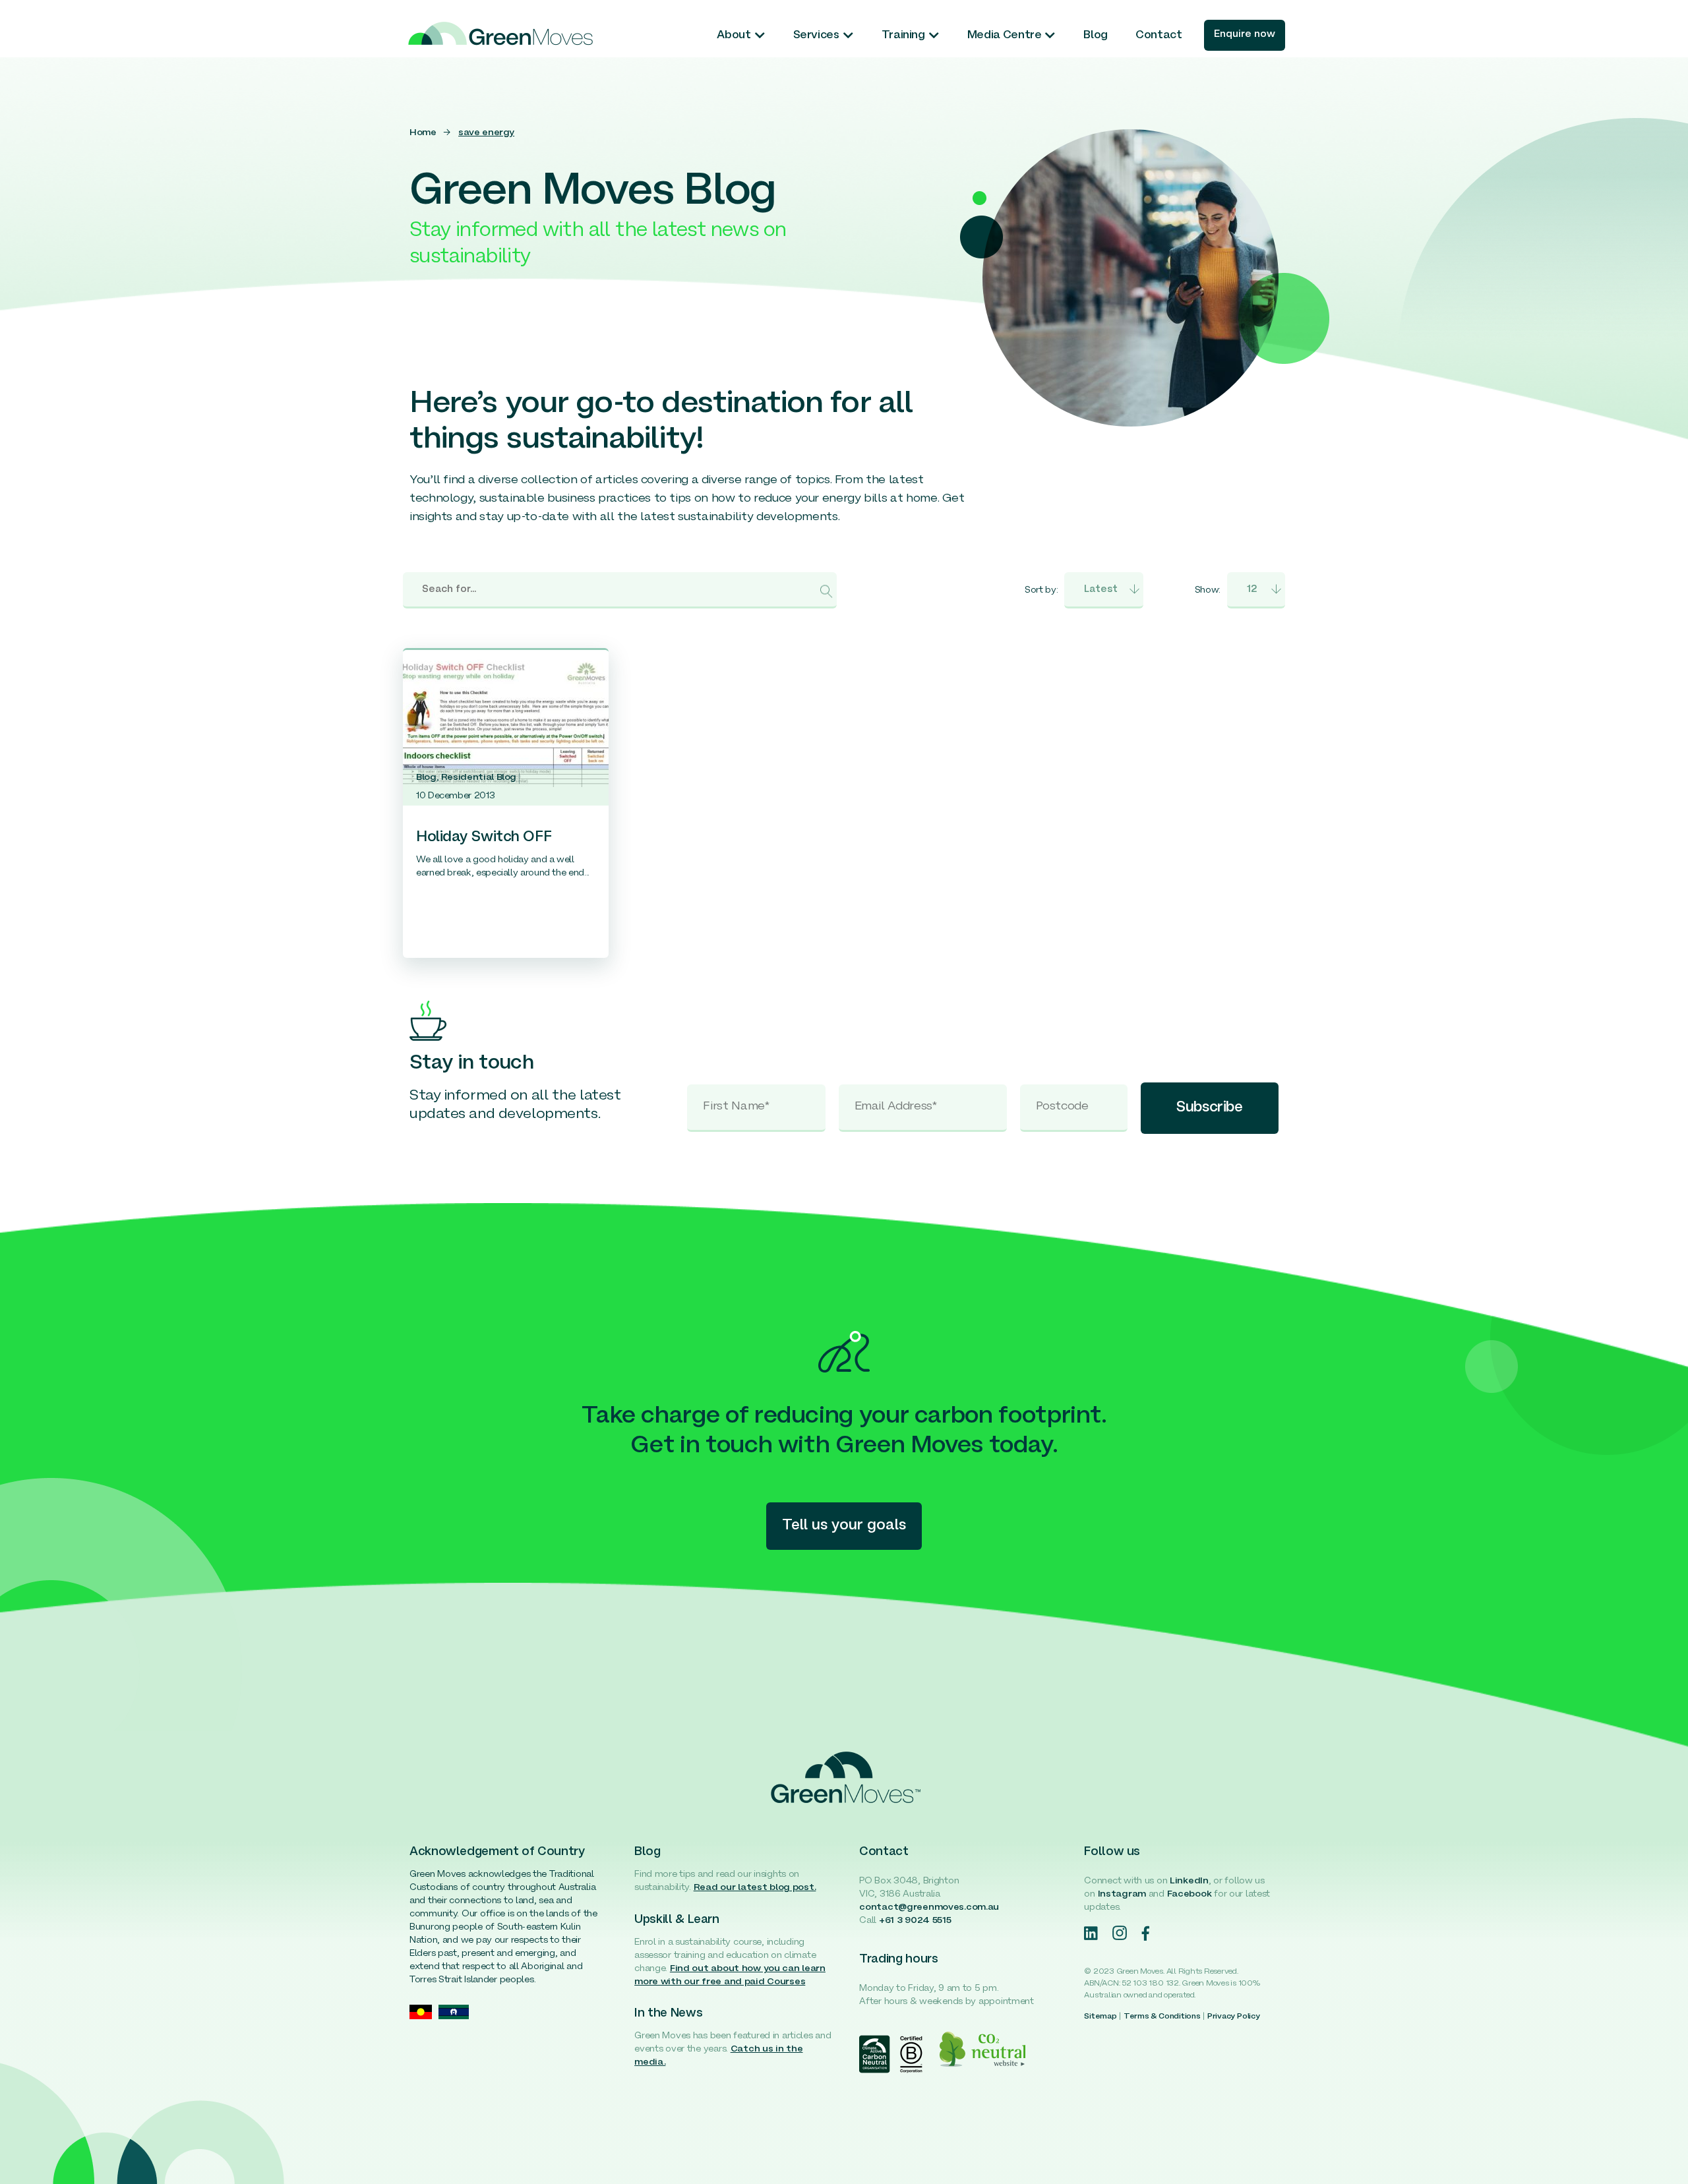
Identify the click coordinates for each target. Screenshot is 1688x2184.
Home (423, 133)
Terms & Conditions (1162, 2017)
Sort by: (1041, 590)
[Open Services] (848, 36)
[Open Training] (934, 36)
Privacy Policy (1234, 2017)
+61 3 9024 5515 (915, 1921)
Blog (426, 778)
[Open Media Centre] (1050, 36)
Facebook (1190, 1894)
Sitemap (1100, 2017)
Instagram (1122, 1894)
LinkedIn (1189, 1881)
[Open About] (760, 36)
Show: (1208, 590)
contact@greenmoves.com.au (929, 1907)
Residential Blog (479, 778)
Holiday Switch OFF (484, 838)
